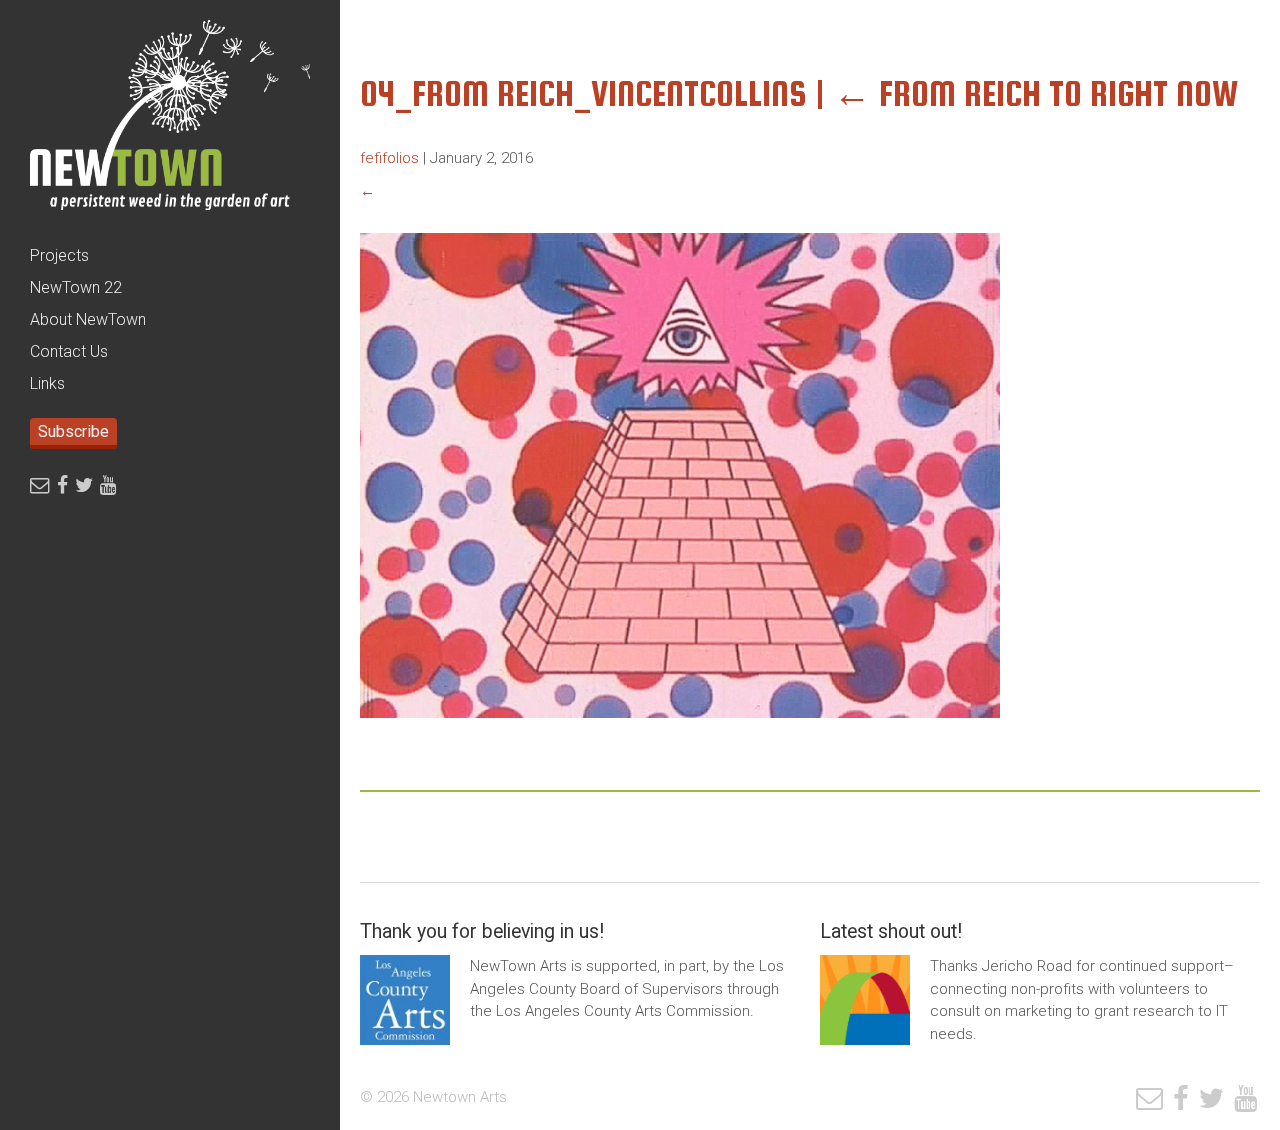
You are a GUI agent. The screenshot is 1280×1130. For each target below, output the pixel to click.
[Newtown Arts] (170, 120)
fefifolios (389, 158)
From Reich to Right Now (1036, 93)
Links (47, 383)
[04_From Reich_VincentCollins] (680, 733)
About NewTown (88, 319)
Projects (59, 255)
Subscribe (73, 431)
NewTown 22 (76, 287)
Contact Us (69, 351)
